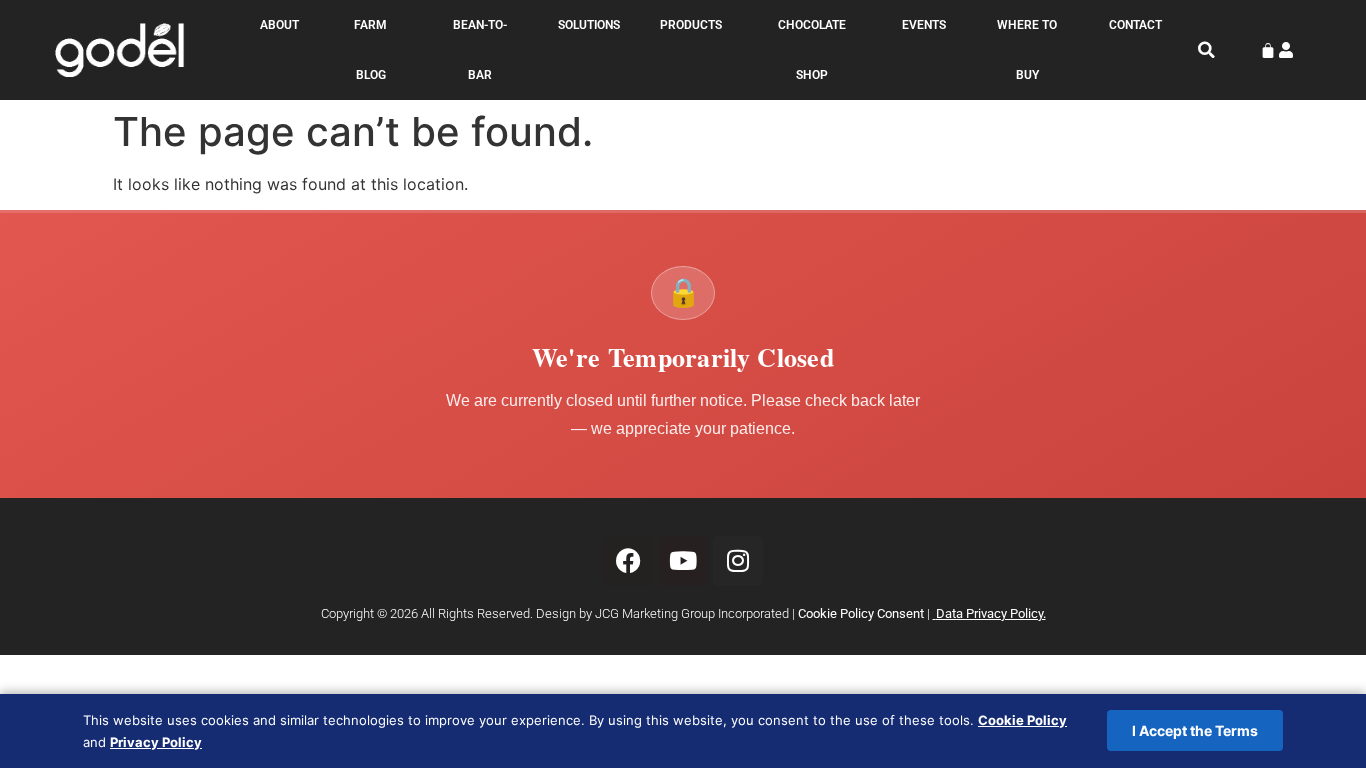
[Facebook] (628, 561)
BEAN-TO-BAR (480, 50)
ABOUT (279, 25)
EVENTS (924, 25)
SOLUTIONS (589, 25)
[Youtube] (683, 561)
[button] (1207, 50)
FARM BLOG (370, 50)
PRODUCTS (691, 25)
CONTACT (1135, 25)
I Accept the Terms (1195, 730)
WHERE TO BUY (1027, 50)
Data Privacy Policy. (991, 613)
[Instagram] (738, 561)
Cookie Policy (1022, 720)
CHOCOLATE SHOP (812, 50)
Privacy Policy (156, 742)
